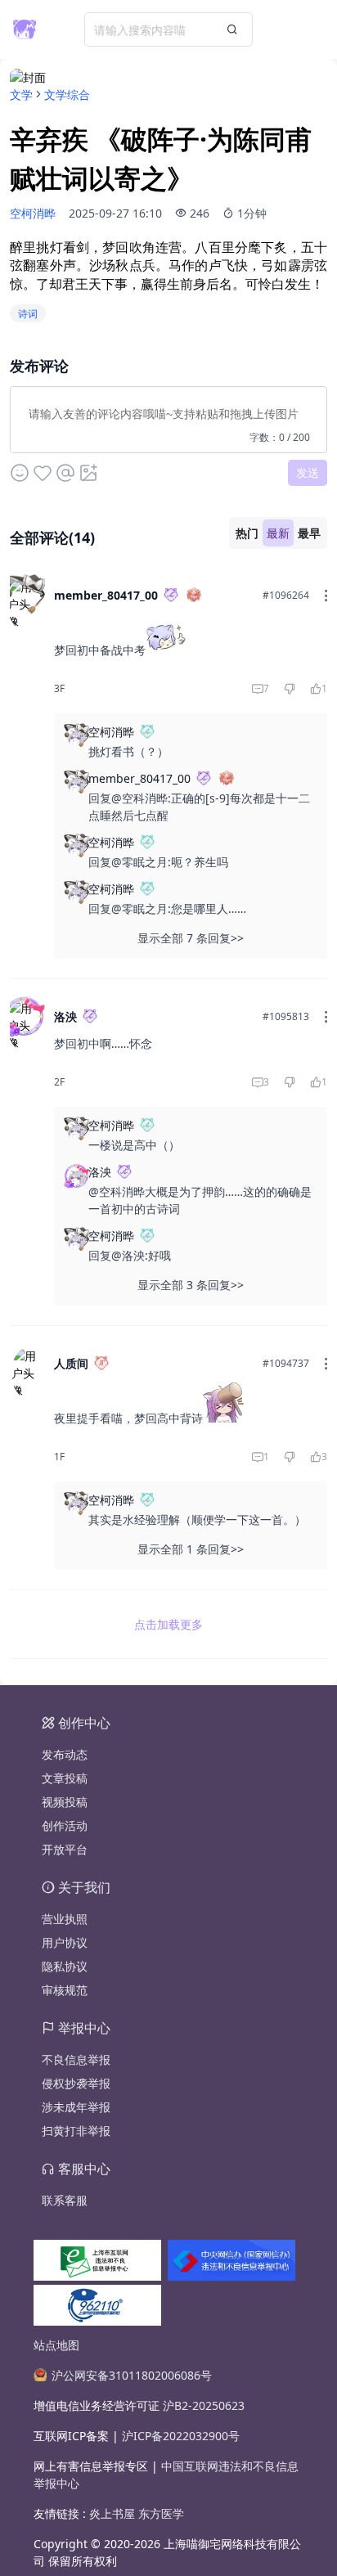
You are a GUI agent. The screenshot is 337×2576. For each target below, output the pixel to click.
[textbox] (168, 416)
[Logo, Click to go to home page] (25, 29)
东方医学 (161, 2513)
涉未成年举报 (76, 2107)
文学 (21, 94)
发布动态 (65, 1754)
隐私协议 (65, 1966)
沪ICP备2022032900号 (181, 2436)
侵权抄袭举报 (76, 2083)
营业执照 (65, 1919)
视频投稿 (65, 1802)
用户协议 (65, 1942)
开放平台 (65, 1849)
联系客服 (65, 2200)
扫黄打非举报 (76, 2131)
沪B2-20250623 (204, 2405)
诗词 (28, 314)
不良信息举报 (76, 2059)
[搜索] (232, 29)
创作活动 (65, 1825)
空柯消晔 (33, 213)
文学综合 (67, 94)
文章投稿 (65, 1778)
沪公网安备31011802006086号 (132, 2375)
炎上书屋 (114, 2513)
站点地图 (56, 2345)
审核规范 (65, 1990)
